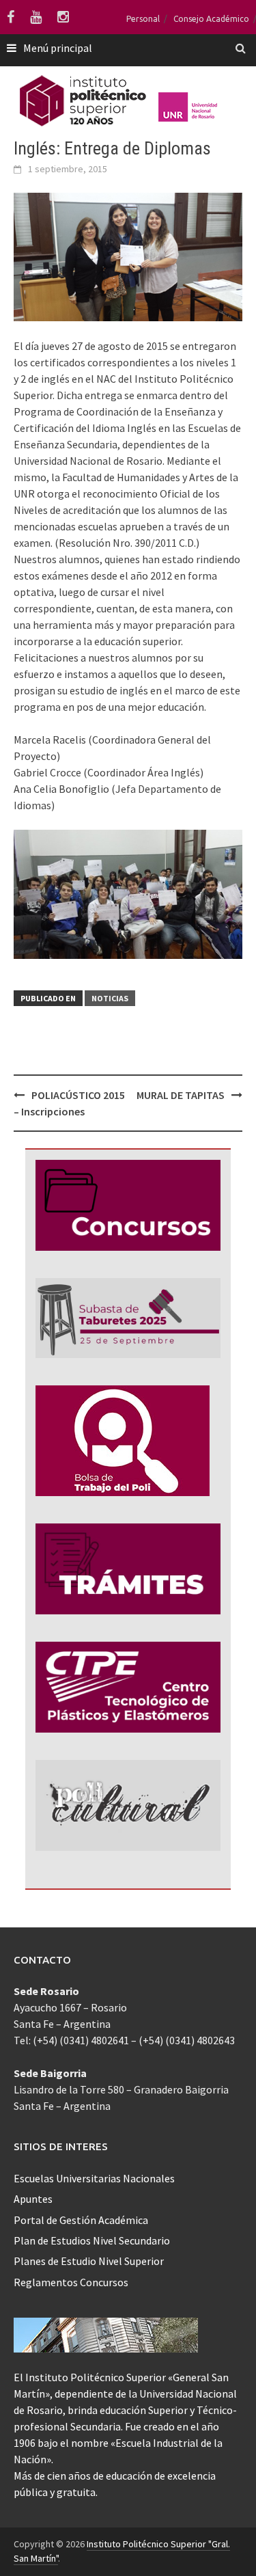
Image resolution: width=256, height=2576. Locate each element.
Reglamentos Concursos (71, 2282)
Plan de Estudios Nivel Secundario (92, 2240)
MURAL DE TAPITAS (181, 1095)
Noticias (110, 998)
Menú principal (58, 48)
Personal (143, 19)
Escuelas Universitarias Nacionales (94, 2178)
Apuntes (33, 2199)
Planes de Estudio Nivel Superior (89, 2261)
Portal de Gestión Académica (81, 2220)
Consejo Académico (211, 19)
